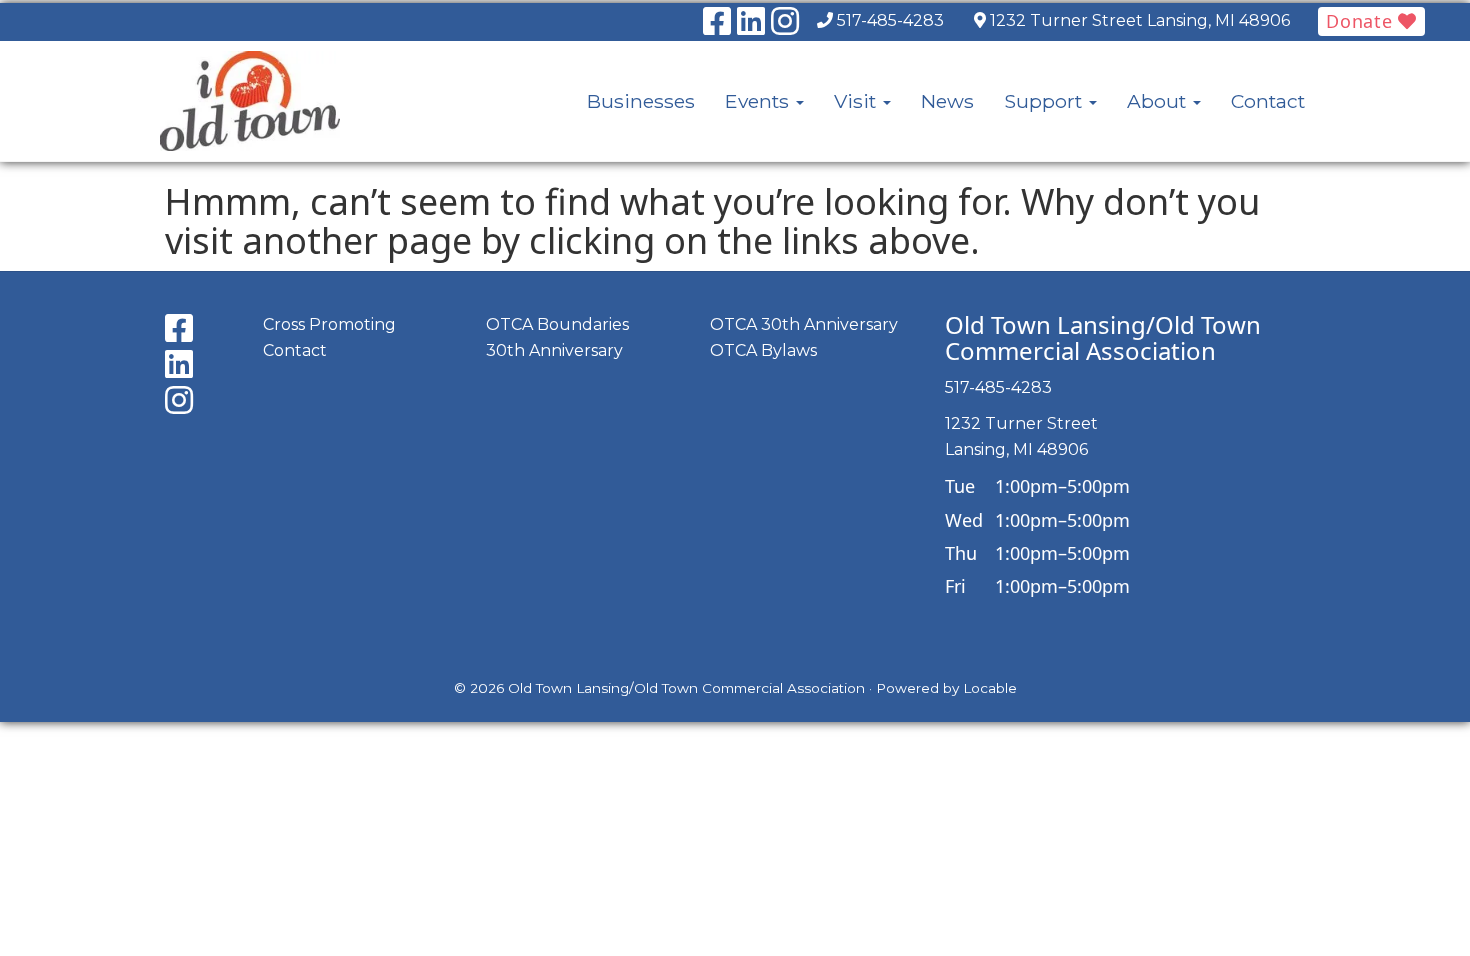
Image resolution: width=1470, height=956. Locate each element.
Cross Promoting (329, 324)
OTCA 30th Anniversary (804, 324)
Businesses (641, 101)
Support (1045, 101)
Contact (1268, 101)
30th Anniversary (554, 350)
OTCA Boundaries (557, 324)
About (1159, 101)
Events (759, 101)
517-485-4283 (890, 20)
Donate (1362, 21)
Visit (857, 101)
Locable (990, 688)
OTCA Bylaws (763, 350)
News (947, 101)
